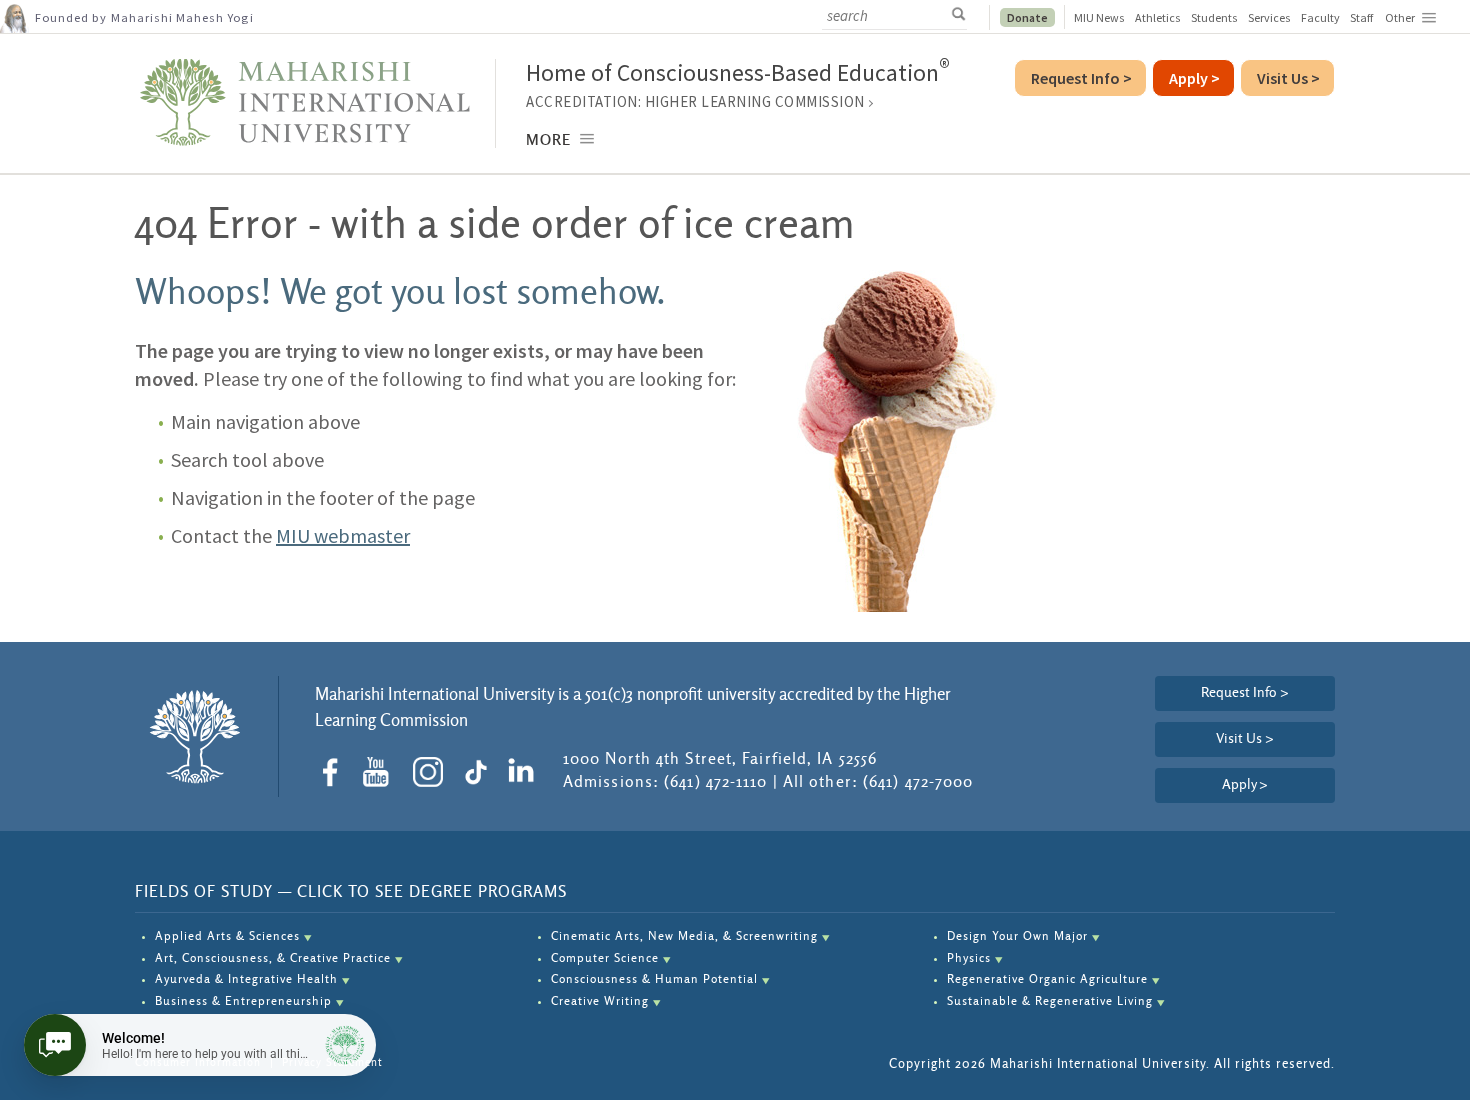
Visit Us (1288, 78)
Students (1214, 17)
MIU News (1099, 17)
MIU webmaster (343, 535)
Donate (1027, 17)
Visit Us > (1245, 739)
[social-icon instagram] (435, 772)
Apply (1245, 785)
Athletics (1158, 17)
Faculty (1320, 17)
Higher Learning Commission (755, 101)
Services (1269, 17)
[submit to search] (964, 15)
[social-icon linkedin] (525, 772)
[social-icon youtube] (382, 772)
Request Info (1081, 78)
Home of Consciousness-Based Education (738, 72)
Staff (1361, 17)
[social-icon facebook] (337, 772)
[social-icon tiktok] (480, 772)
